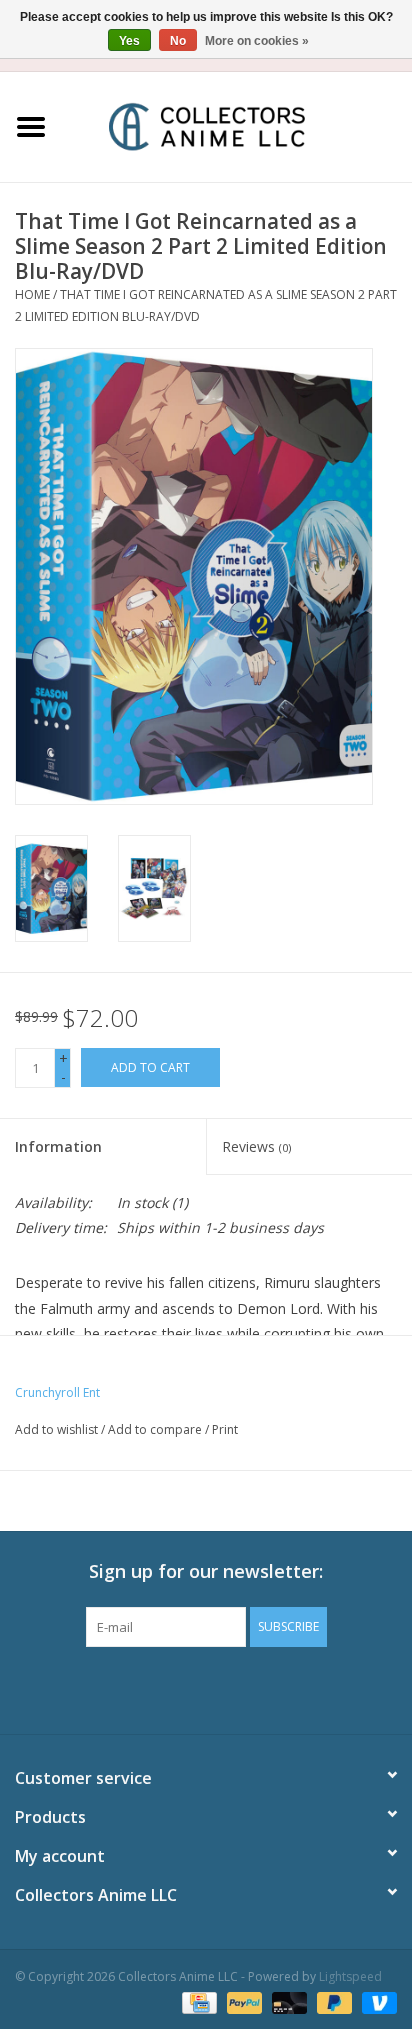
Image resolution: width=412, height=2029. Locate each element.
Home (32, 294)
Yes (129, 41)
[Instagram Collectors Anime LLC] (242, 1688)
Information (58, 1146)
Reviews (256, 1146)
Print (225, 1429)
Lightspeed (350, 1976)
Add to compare (156, 1429)
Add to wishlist (56, 1429)
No (178, 41)
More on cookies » (257, 41)
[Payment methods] (197, 2001)
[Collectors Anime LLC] (237, 125)
